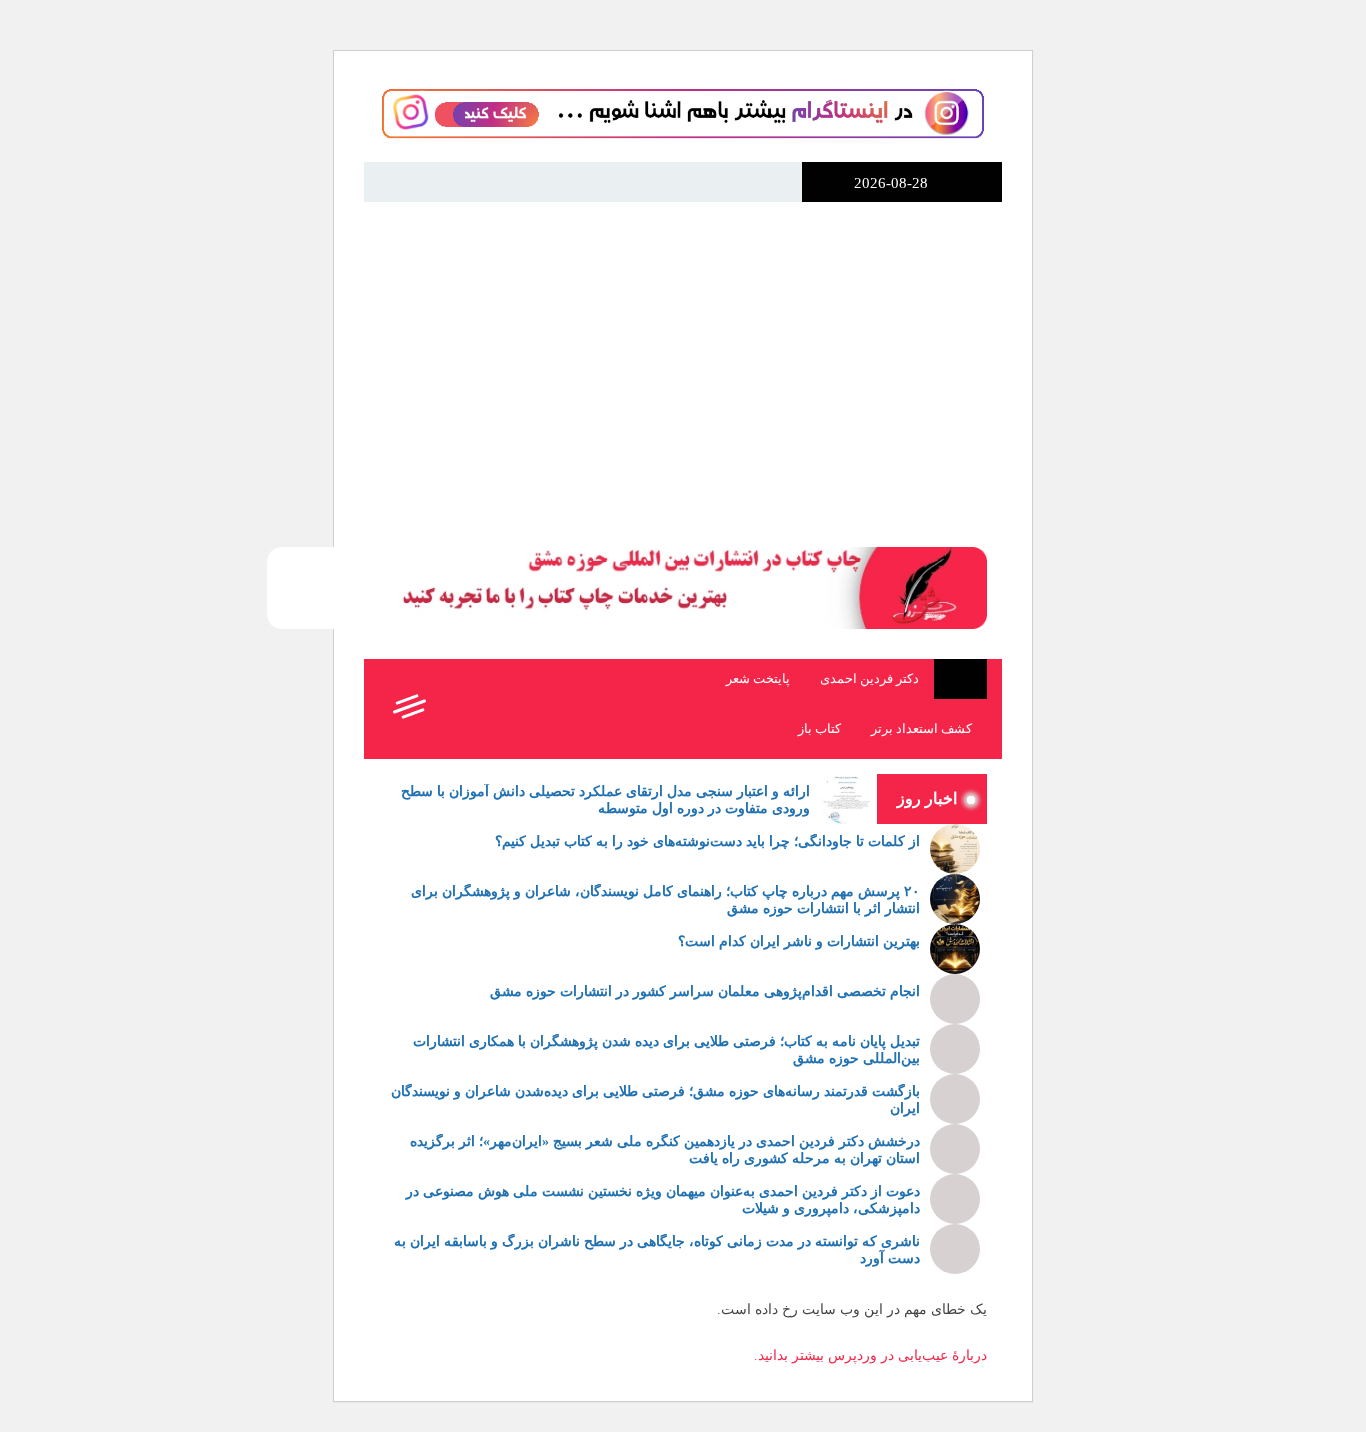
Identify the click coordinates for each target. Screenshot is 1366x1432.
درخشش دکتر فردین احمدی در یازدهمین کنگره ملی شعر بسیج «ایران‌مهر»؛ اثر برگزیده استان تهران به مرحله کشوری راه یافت (665, 1150)
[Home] (960, 679)
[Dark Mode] (496, 709)
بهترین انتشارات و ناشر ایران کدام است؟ (799, 941)
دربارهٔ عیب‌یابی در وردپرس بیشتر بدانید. (870, 1355)
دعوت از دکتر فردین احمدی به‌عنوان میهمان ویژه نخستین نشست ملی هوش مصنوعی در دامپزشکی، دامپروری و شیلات (663, 1200)
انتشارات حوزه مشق (961, 298)
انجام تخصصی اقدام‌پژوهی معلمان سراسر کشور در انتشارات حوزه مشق (705, 991)
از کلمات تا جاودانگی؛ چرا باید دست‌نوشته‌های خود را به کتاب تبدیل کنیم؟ (707, 841)
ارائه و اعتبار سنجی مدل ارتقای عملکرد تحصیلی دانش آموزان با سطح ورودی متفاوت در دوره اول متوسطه (605, 800)
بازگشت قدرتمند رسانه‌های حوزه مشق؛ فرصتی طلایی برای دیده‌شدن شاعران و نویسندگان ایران (655, 1100)
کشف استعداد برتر (921, 729)
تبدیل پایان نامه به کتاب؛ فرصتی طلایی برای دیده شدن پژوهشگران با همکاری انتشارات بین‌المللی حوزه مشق (666, 1050)
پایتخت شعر (758, 679)
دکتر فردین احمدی (869, 679)
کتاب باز (819, 729)
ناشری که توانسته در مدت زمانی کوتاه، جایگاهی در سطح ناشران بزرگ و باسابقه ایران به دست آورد (657, 1250)
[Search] (451, 709)
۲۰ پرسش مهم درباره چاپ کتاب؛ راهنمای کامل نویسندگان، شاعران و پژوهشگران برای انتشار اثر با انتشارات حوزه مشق (665, 900)
